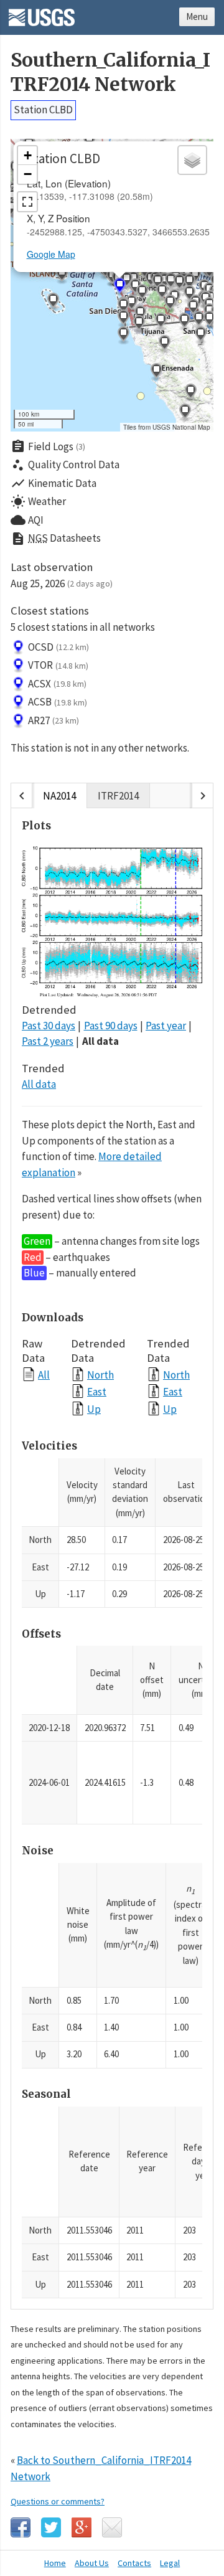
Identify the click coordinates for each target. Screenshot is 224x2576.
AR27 (54, 720)
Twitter (51, 2527)
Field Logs (48, 446)
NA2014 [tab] (59, 796)
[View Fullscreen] (27, 202)
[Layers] (192, 160)
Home (55, 2563)
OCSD (58, 647)
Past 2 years (48, 1041)
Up (94, 1409)
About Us (92, 2563)
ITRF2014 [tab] (118, 796)
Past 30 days (49, 1026)
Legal (170, 2563)
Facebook (21, 2527)
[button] (62, 275)
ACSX (57, 684)
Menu (197, 17)
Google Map (51, 254)
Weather (38, 502)
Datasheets (56, 539)
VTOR (58, 665)
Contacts (134, 2563)
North (100, 1375)
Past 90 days (111, 1026)
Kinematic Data (54, 483)
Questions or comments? (58, 2501)
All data (100, 1041)
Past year (166, 1026)
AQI (27, 520)
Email (112, 2527)
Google (82, 2527)
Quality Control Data (65, 465)
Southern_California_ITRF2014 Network (110, 72)
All (44, 1375)
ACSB (58, 702)
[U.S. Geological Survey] (42, 13)
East (97, 1391)
